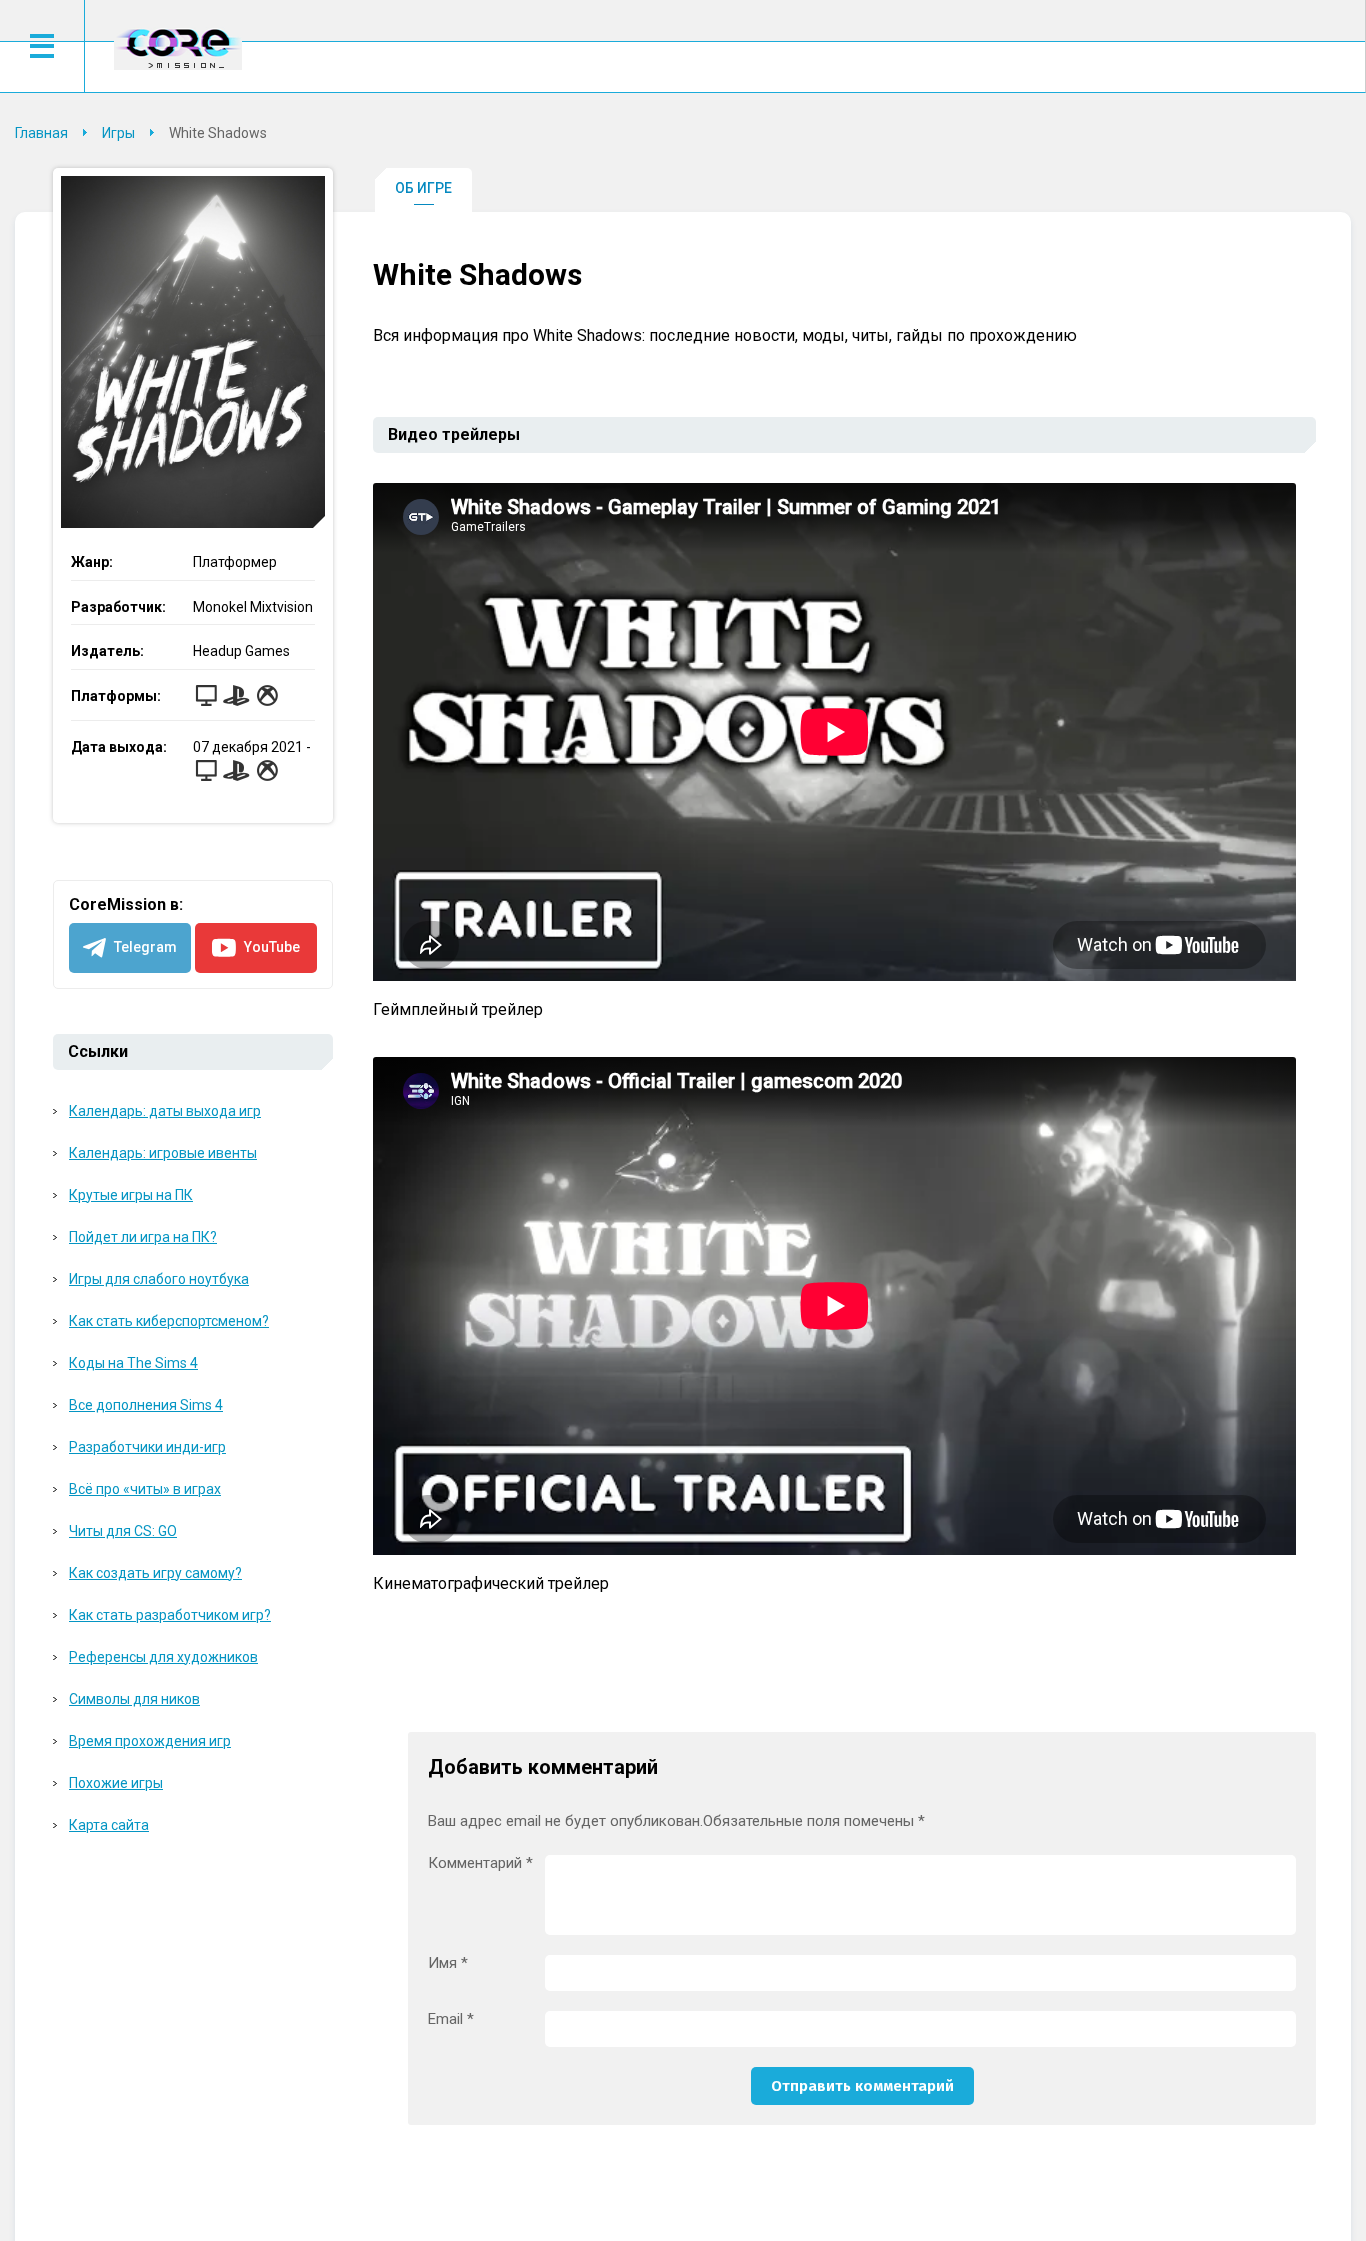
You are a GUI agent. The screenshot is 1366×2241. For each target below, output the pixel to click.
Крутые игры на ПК (131, 1195)
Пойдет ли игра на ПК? (143, 1237)
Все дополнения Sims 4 (146, 1405)
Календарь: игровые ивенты (163, 1153)
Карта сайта (109, 1825)
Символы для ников (134, 1699)
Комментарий (480, 1863)
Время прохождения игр (150, 1741)
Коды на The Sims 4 (133, 1363)
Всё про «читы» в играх (145, 1489)
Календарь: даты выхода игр (165, 1111)
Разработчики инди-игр (147, 1447)
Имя (448, 1963)
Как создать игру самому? (155, 1573)
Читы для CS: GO (123, 1531)
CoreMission (178, 48)
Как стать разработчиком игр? (170, 1615)
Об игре (423, 188)
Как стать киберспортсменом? (169, 1321)
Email (451, 2019)
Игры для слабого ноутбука (159, 1279)
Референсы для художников (163, 1657)
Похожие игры (116, 1783)
